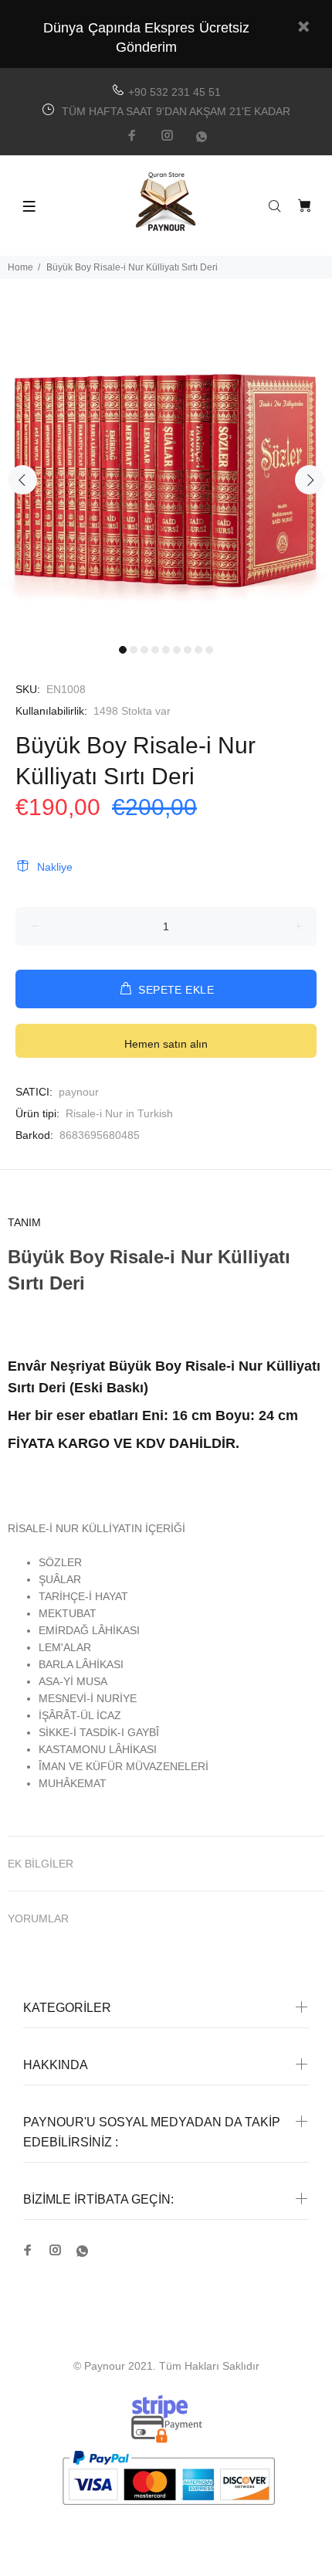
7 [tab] (188, 650)
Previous (22, 480)
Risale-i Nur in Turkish (119, 1113)
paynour (79, 1092)
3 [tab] (144, 650)
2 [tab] (134, 650)
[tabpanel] (166, 471)
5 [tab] (166, 650)
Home (20, 267)
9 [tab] (209, 650)
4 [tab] (155, 650)
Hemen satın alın (166, 1044)
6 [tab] (177, 650)
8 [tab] (198, 650)
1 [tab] (123, 650)
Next (310, 480)
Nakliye (55, 867)
